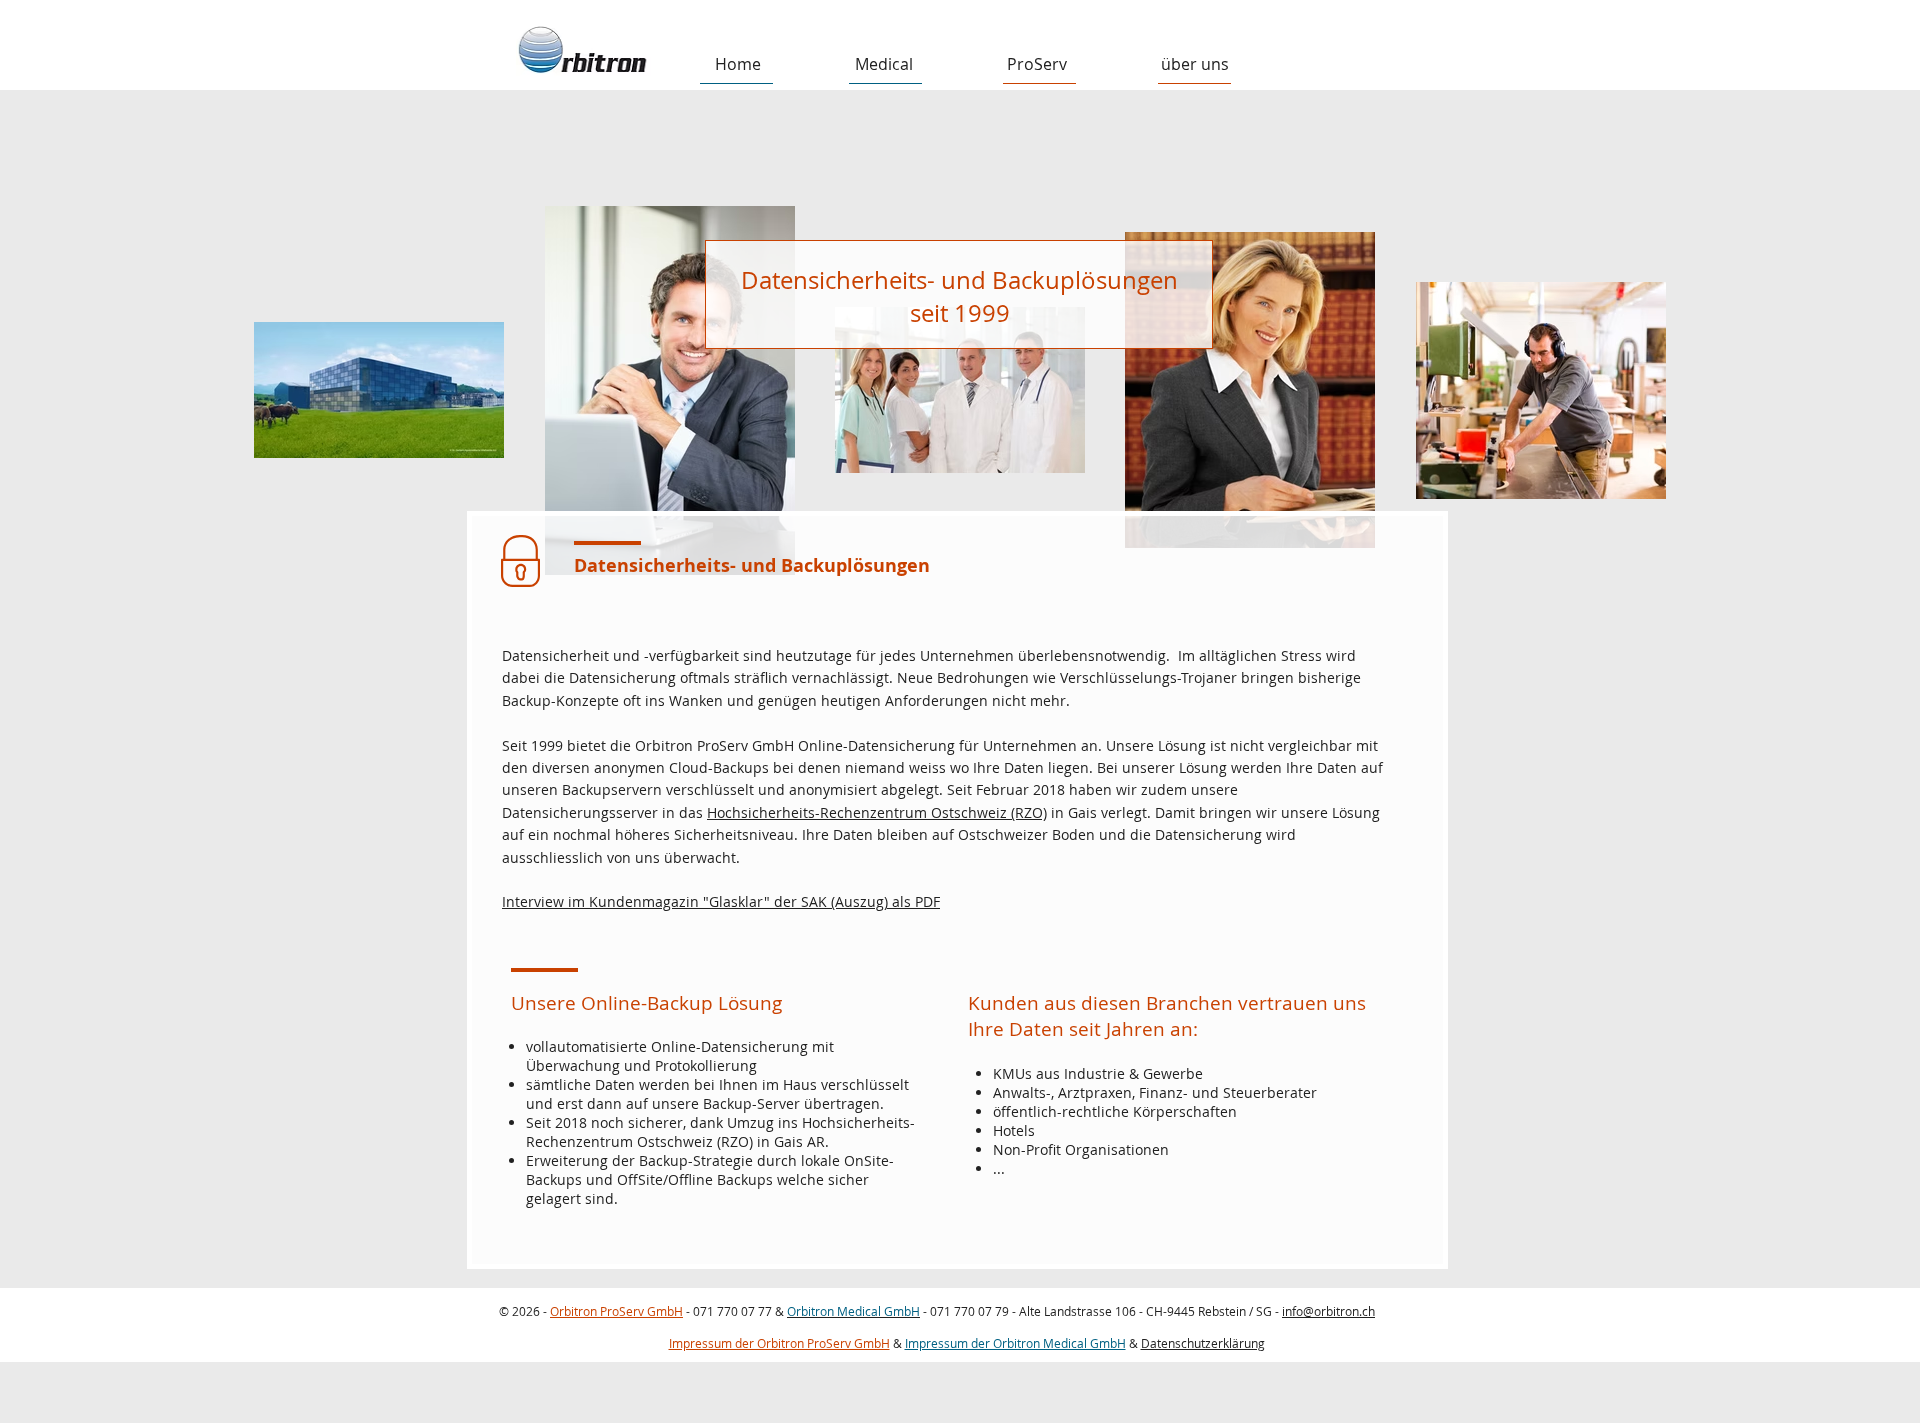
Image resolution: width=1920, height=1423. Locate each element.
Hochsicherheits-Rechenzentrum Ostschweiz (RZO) (877, 812)
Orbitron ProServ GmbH (616, 1311)
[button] (884, 64)
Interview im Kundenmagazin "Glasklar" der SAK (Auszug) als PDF (721, 901)
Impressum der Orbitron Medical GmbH (1015, 1343)
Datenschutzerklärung (1203, 1343)
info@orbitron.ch (1328, 1311)
